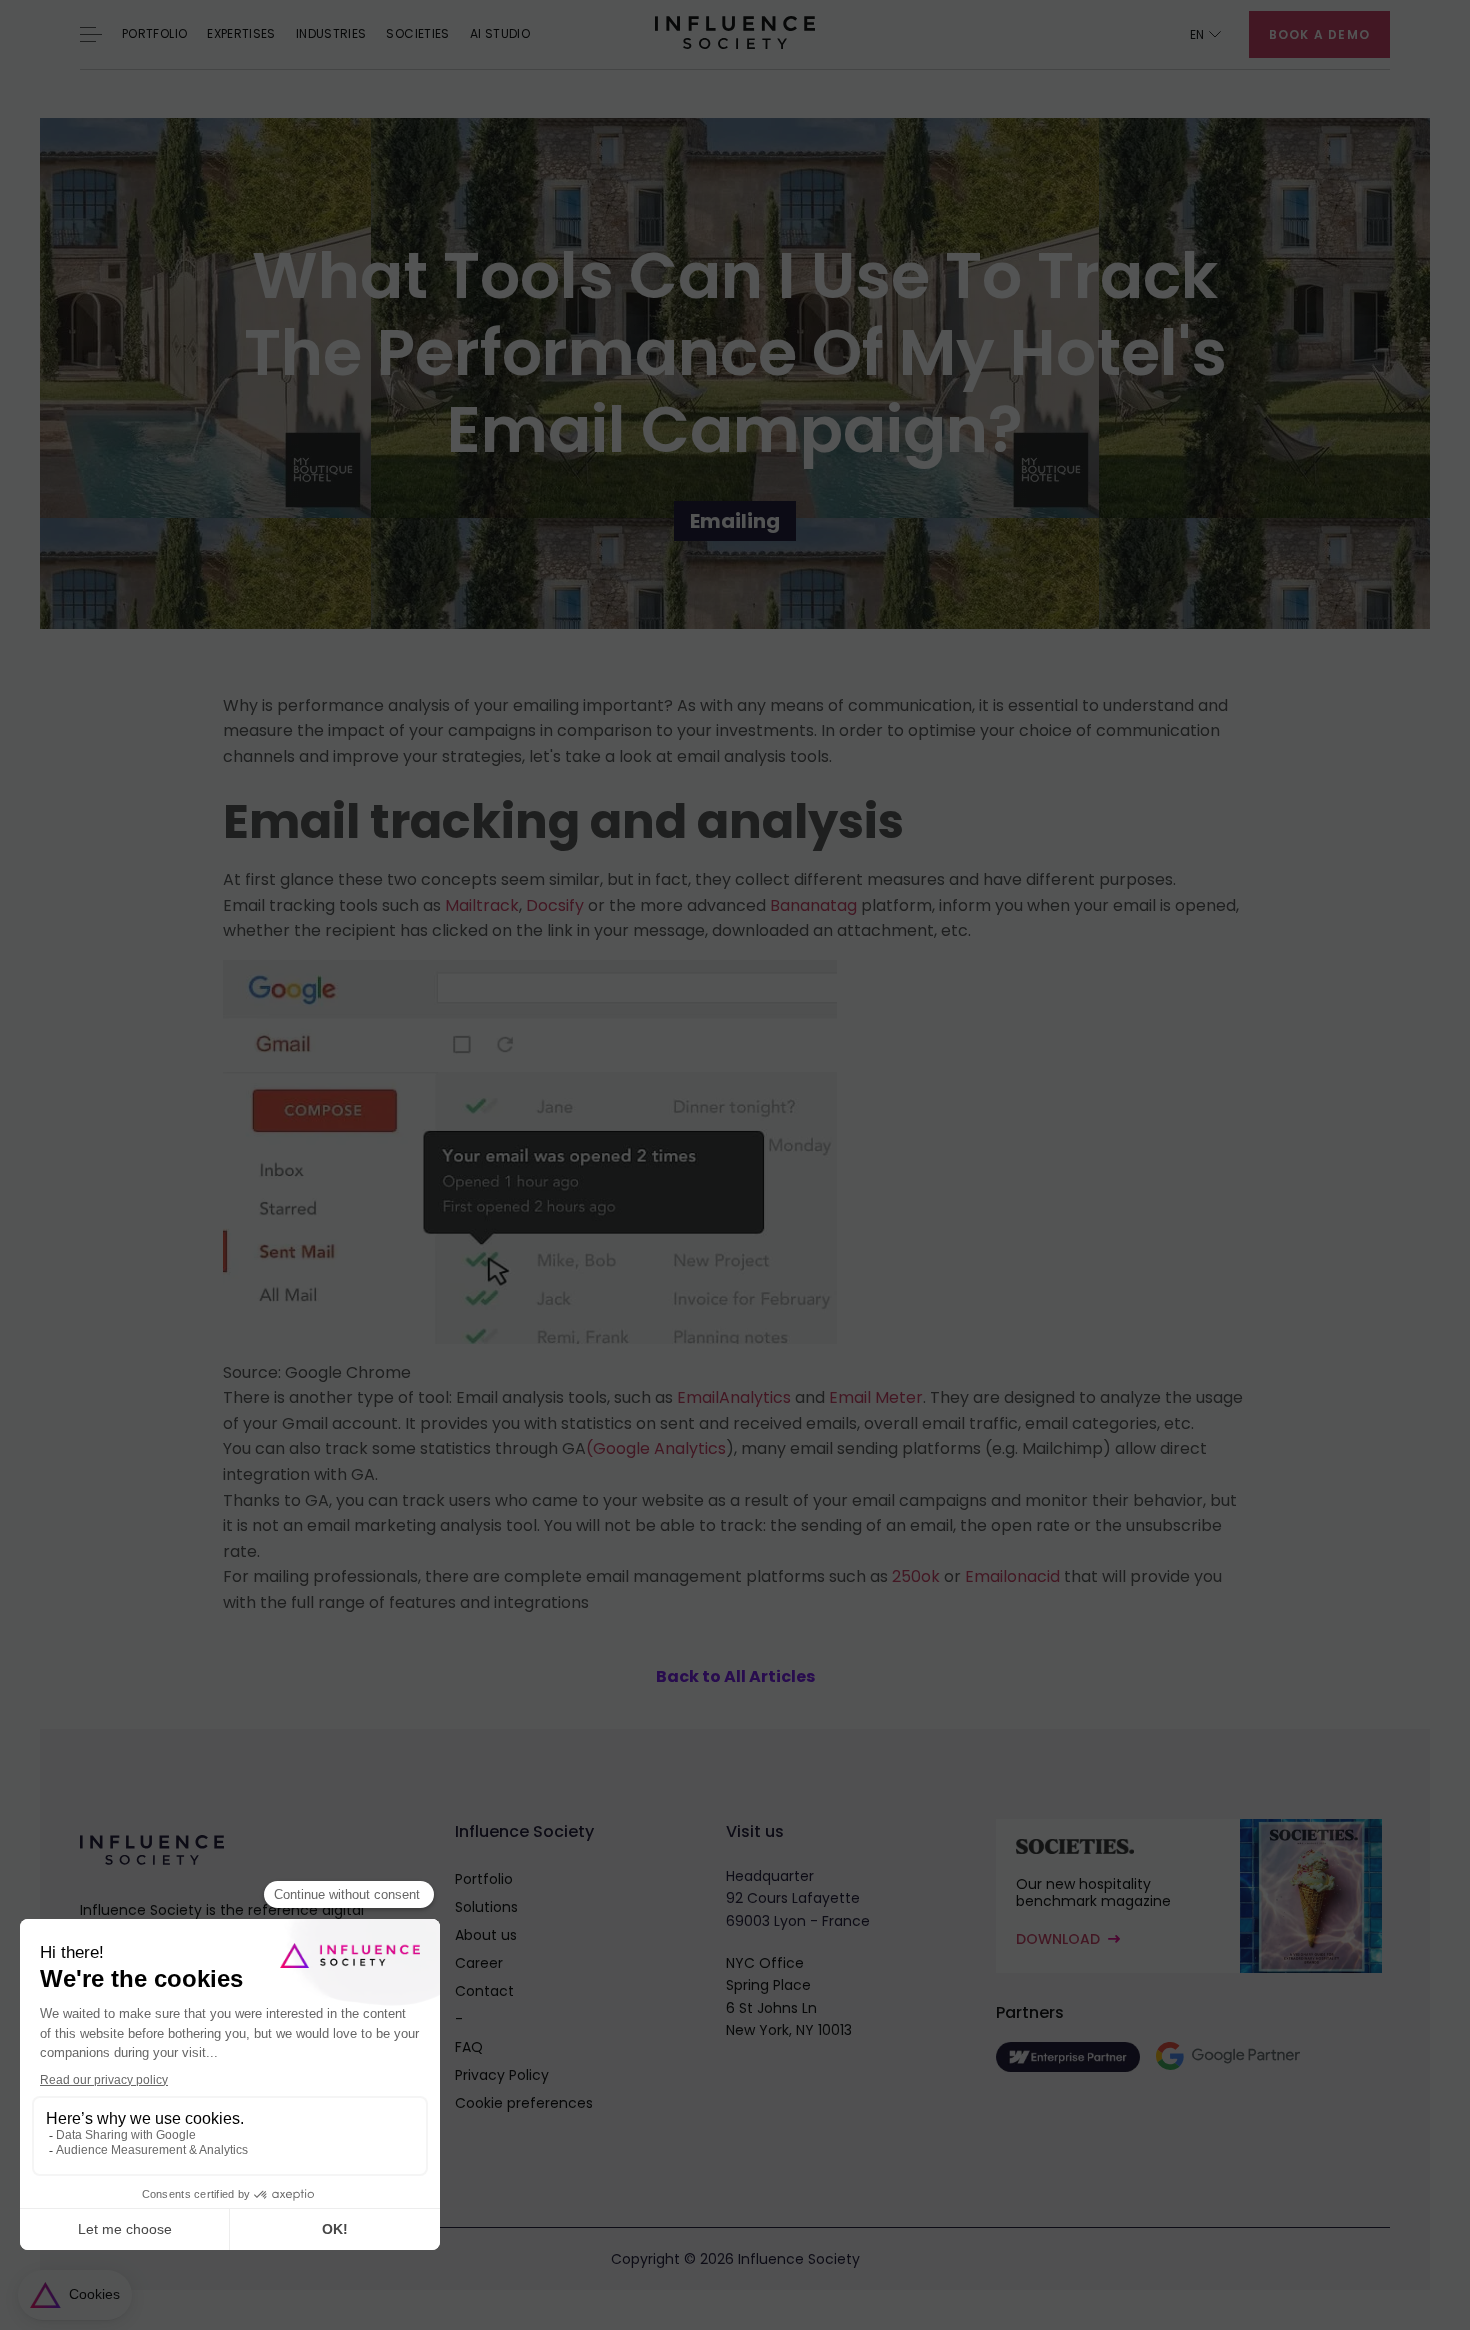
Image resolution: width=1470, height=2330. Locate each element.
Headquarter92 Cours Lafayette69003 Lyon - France (798, 1898)
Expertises (241, 34)
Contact (484, 1991)
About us (486, 1935)
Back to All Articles (735, 1676)
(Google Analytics (656, 1448)
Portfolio (154, 34)
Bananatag (813, 905)
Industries (331, 34)
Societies (417, 34)
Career (479, 1963)
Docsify (555, 905)
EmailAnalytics (734, 1397)
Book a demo (1319, 34)
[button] (1205, 34)
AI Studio (500, 34)
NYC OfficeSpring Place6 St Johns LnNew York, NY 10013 (789, 1996)
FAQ (469, 2047)
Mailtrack (482, 905)
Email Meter (876, 1397)
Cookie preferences (524, 2103)
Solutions (486, 1907)
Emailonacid (1012, 1576)
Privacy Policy (502, 2075)
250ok (916, 1576)
